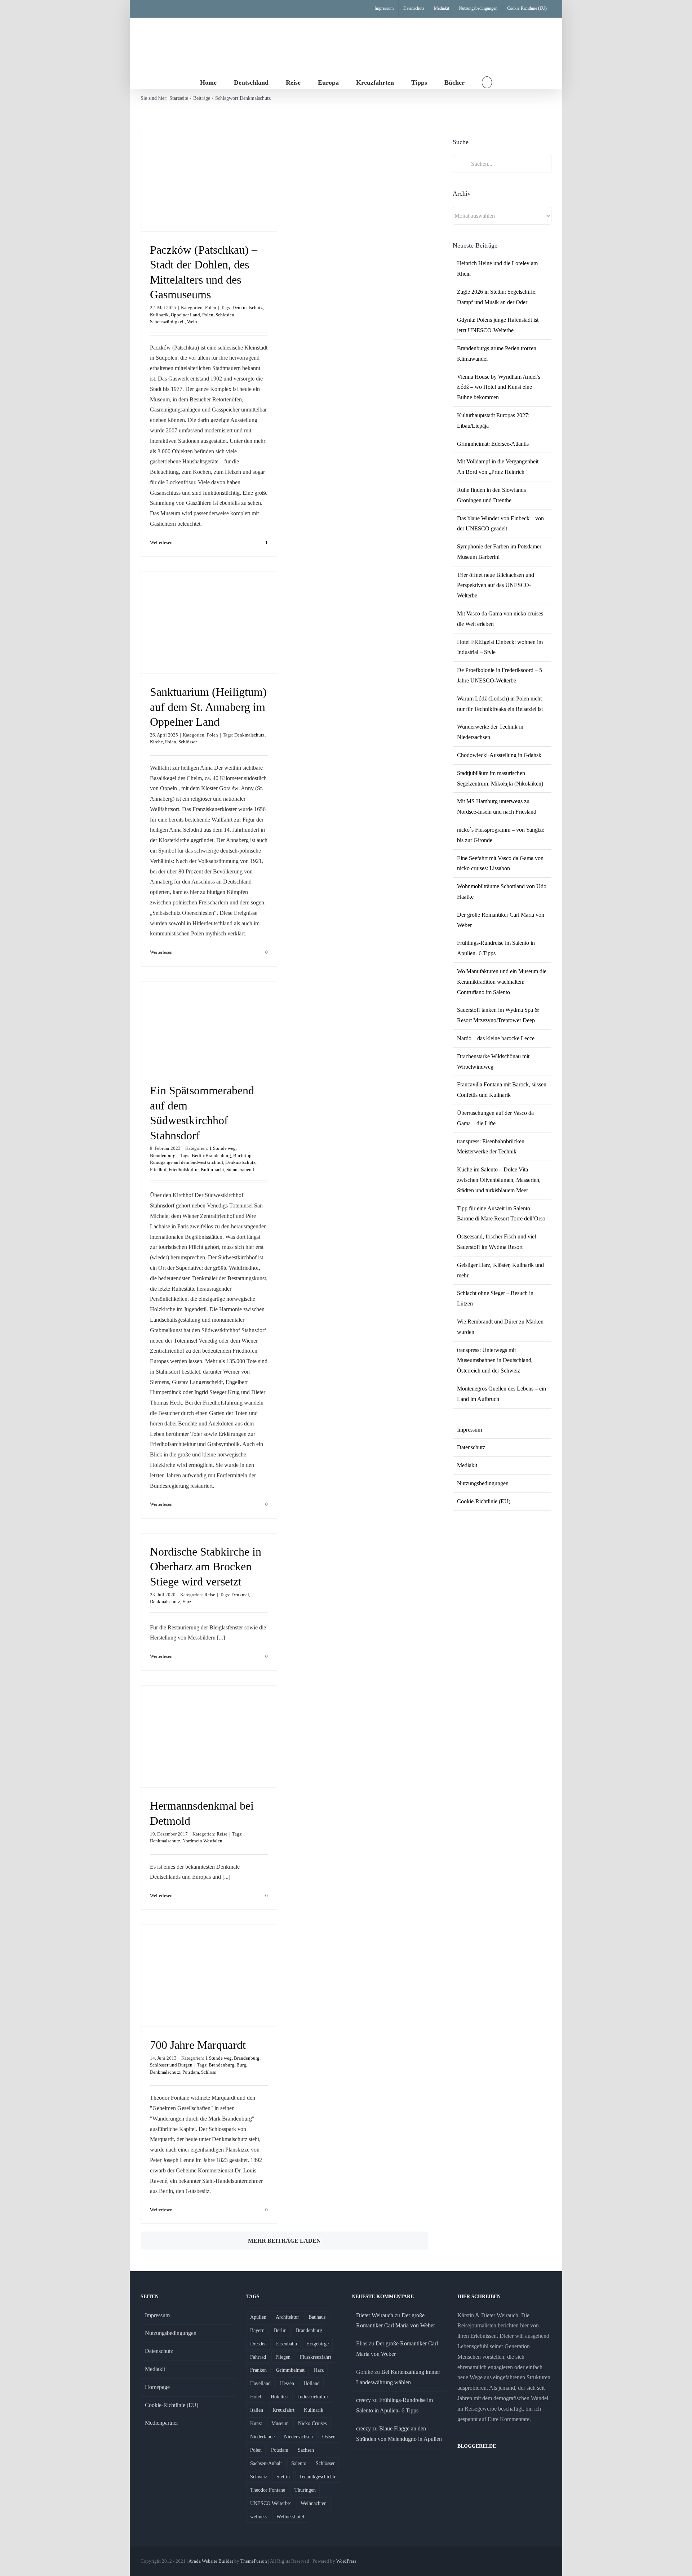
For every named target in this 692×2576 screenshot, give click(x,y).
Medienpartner (161, 2423)
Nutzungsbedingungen (483, 1483)
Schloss (209, 2072)
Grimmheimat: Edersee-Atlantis (493, 444)
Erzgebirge (318, 2344)
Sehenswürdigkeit (167, 322)
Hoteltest (280, 2397)
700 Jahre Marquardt (198, 2045)
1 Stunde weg (223, 1148)
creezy (363, 2400)
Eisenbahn (287, 2344)
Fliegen (283, 2357)
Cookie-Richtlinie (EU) (484, 1501)
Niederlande (262, 2437)
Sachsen (306, 2450)
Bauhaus (317, 2317)
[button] (487, 82)
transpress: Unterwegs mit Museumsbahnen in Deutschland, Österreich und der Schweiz (495, 1360)
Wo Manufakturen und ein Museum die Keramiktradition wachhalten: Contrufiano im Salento (502, 982)
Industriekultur (313, 2397)
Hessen (287, 2383)
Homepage (157, 2387)
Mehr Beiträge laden (284, 2241)
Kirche (156, 742)
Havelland (260, 2383)
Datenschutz (471, 1447)
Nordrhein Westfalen (202, 1841)
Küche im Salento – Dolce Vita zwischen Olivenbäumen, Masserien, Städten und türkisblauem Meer (499, 1180)
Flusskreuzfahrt (316, 2357)
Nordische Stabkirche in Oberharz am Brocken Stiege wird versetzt (206, 1567)
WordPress (346, 2561)
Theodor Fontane (268, 2490)
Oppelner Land (185, 315)
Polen (211, 308)
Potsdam (191, 2072)
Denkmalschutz (248, 308)
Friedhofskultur (184, 1169)
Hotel (256, 2397)
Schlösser (188, 742)
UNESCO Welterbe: (271, 2503)
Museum (280, 2423)
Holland (312, 2383)
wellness (259, 2517)
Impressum (469, 1430)
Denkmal (240, 1595)
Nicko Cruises (312, 2423)
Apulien (258, 2317)
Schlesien (225, 315)
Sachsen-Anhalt (266, 2463)
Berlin (280, 2330)
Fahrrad (258, 2357)
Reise (210, 1595)
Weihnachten (314, 2503)
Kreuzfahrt (283, 2410)
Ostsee (329, 2437)
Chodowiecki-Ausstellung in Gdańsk (499, 755)
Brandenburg (163, 1155)
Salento (299, 2463)
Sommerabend (240, 1169)
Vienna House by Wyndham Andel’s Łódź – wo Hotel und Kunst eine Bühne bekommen (499, 387)
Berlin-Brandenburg (211, 1155)
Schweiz (259, 2477)
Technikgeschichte (318, 2477)
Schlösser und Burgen (171, 2065)
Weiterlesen (161, 542)
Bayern (257, 2330)
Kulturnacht (212, 1169)
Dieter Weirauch (375, 2315)
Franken (258, 2370)
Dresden (258, 2344)
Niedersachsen (298, 2437)
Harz (187, 1601)
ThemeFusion (254, 2561)
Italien (257, 2410)
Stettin (283, 2477)
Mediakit (467, 1465)
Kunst (256, 2423)
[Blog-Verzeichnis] (472, 2465)
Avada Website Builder (211, 2561)
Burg (241, 2065)
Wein (192, 322)
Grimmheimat (290, 2370)
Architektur (287, 2317)
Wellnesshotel (290, 2517)
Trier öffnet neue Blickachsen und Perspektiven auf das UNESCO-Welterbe (496, 585)
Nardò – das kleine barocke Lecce (496, 1038)
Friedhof (158, 1169)
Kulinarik (159, 315)
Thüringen (305, 2490)
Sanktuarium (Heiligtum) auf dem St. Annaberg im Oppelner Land (208, 707)
